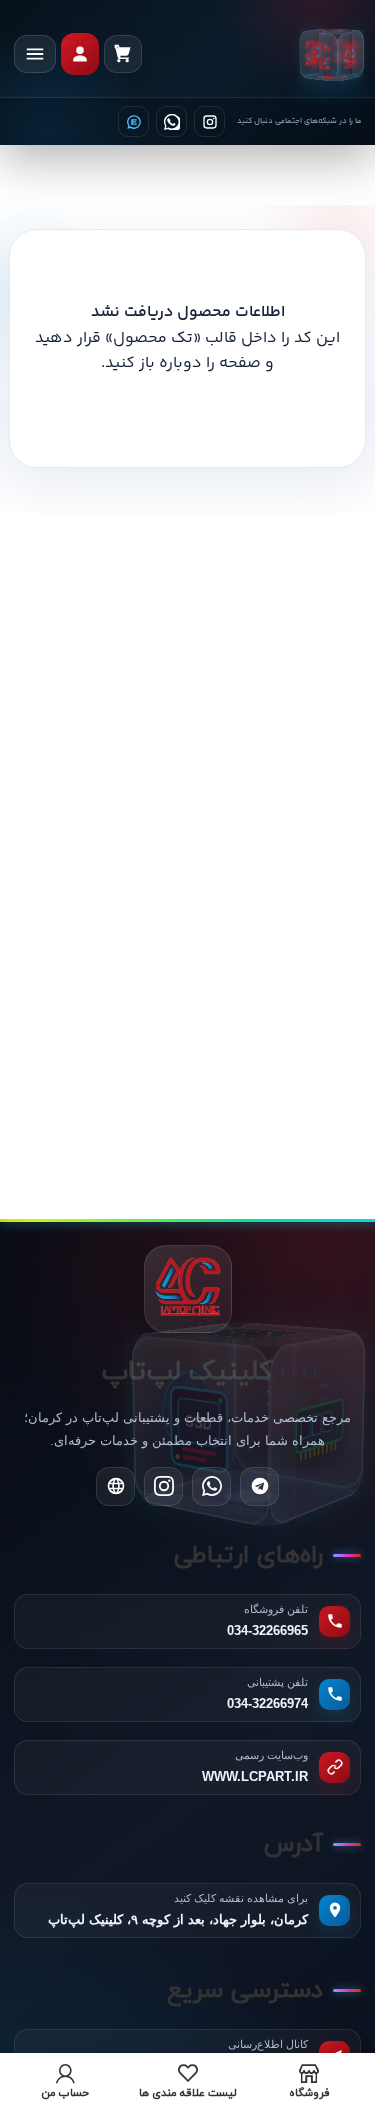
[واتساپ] (171, 121)
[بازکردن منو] (35, 54)
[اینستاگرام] (209, 121)
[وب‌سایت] (115, 1486)
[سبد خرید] (123, 54)
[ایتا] (133, 121)
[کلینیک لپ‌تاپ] (332, 54)
